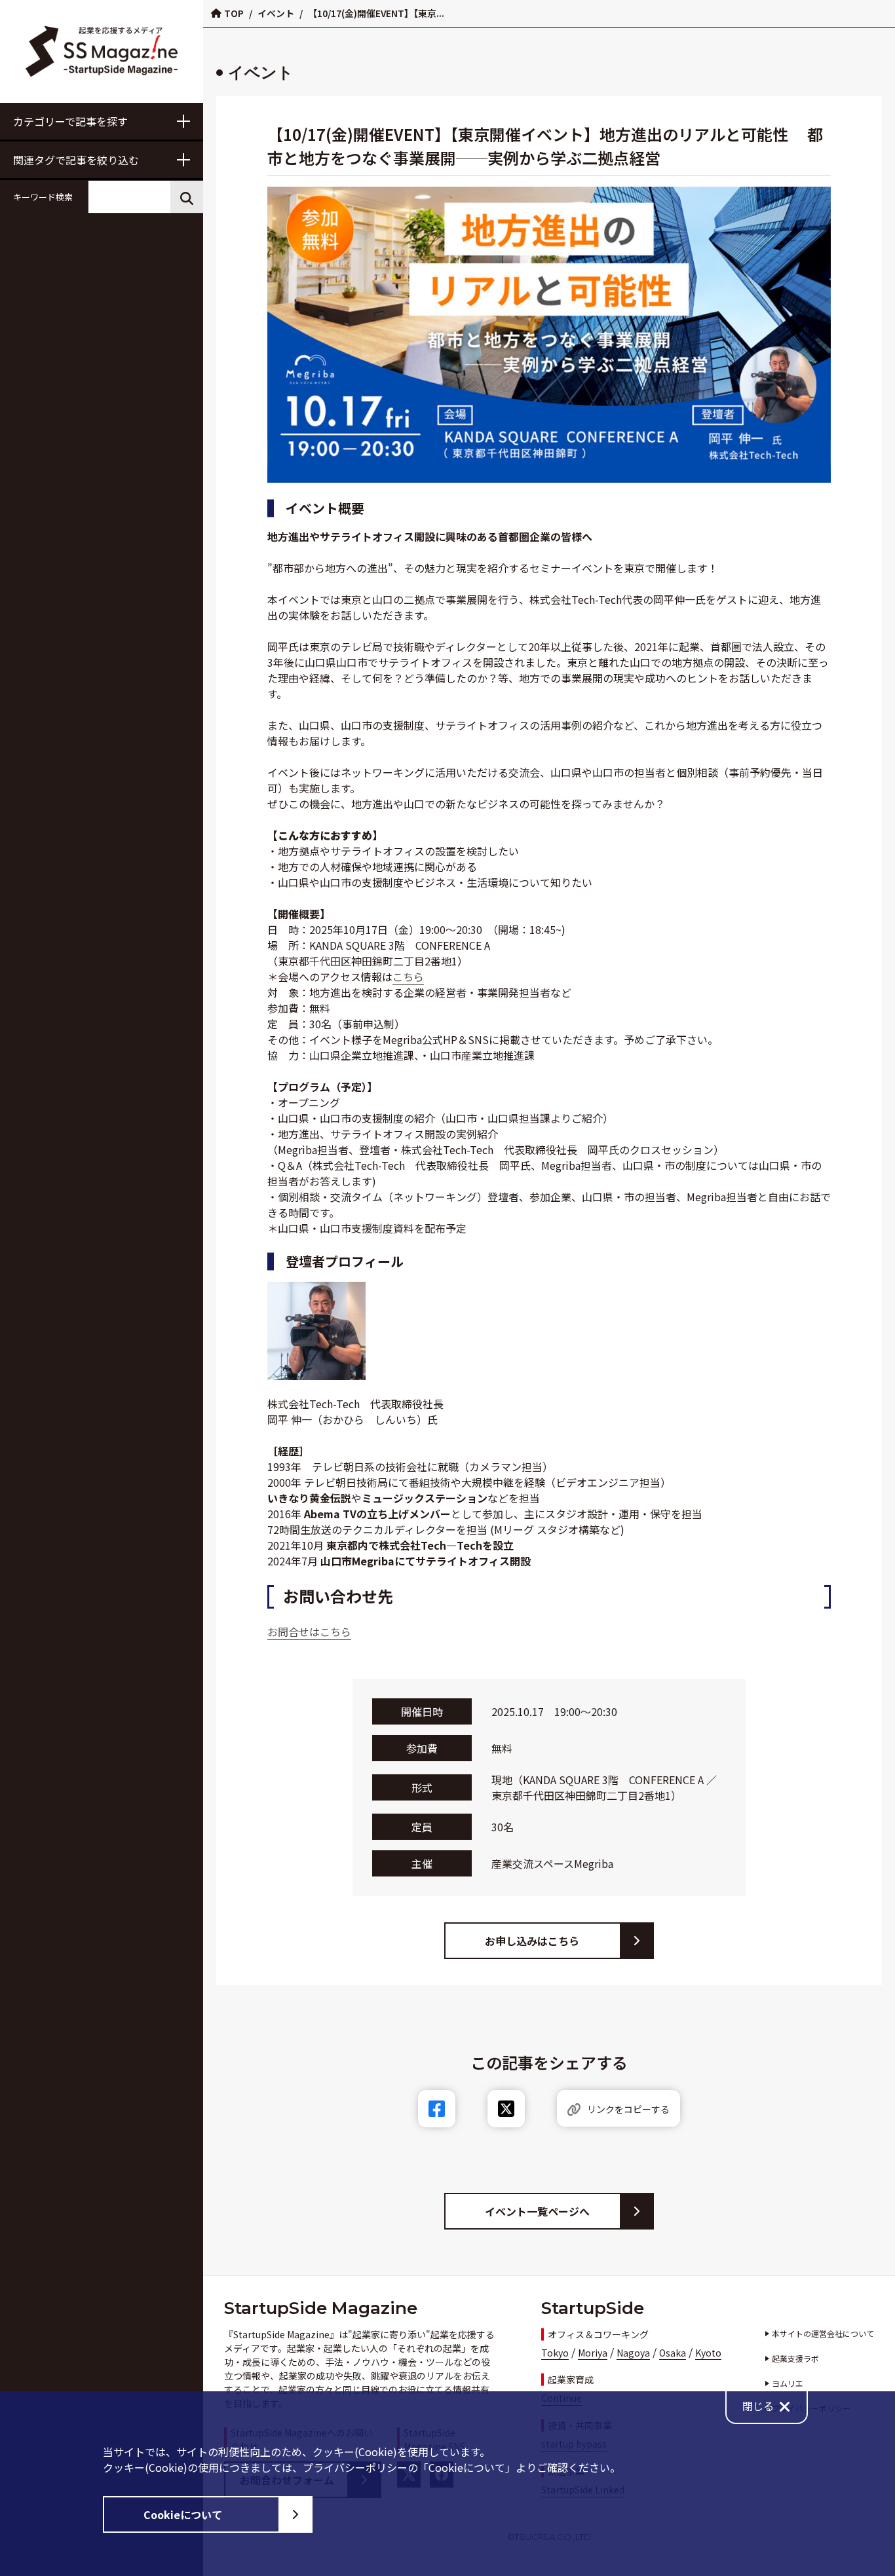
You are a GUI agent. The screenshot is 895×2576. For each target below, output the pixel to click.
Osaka (673, 2353)
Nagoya (633, 2353)
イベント (276, 13)
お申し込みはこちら (532, 1941)
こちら (408, 977)
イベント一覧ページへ (537, 2211)
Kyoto (708, 2353)
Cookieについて (183, 2514)
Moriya (593, 2353)
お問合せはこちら (309, 1632)
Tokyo (555, 2353)
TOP (234, 13)
